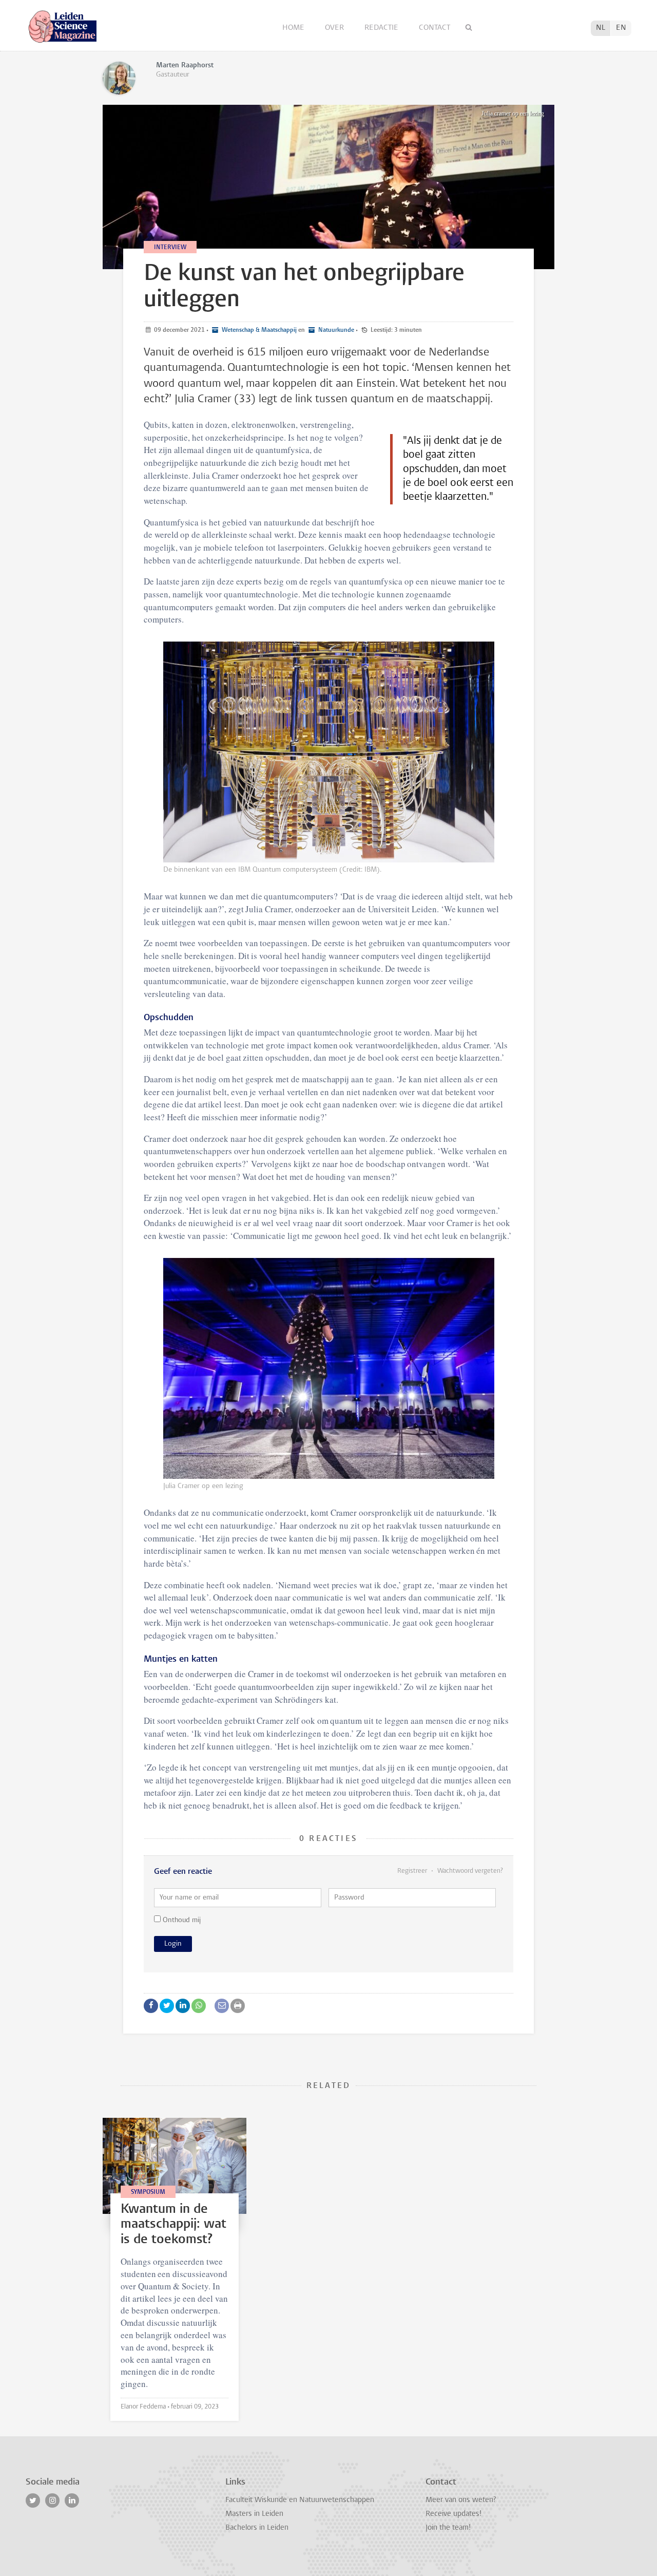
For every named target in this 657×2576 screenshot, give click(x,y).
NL (601, 28)
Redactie (382, 28)
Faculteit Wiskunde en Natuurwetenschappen (300, 2500)
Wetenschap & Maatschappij (258, 330)
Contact (434, 28)
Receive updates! (453, 2514)
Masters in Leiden (254, 2514)
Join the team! (448, 2528)
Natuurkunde (335, 330)
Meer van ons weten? (461, 2500)
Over (335, 28)
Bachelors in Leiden (257, 2528)
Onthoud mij (181, 1920)
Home (294, 28)
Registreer (413, 1871)
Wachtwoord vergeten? (469, 1871)
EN (621, 28)
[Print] (238, 2006)
